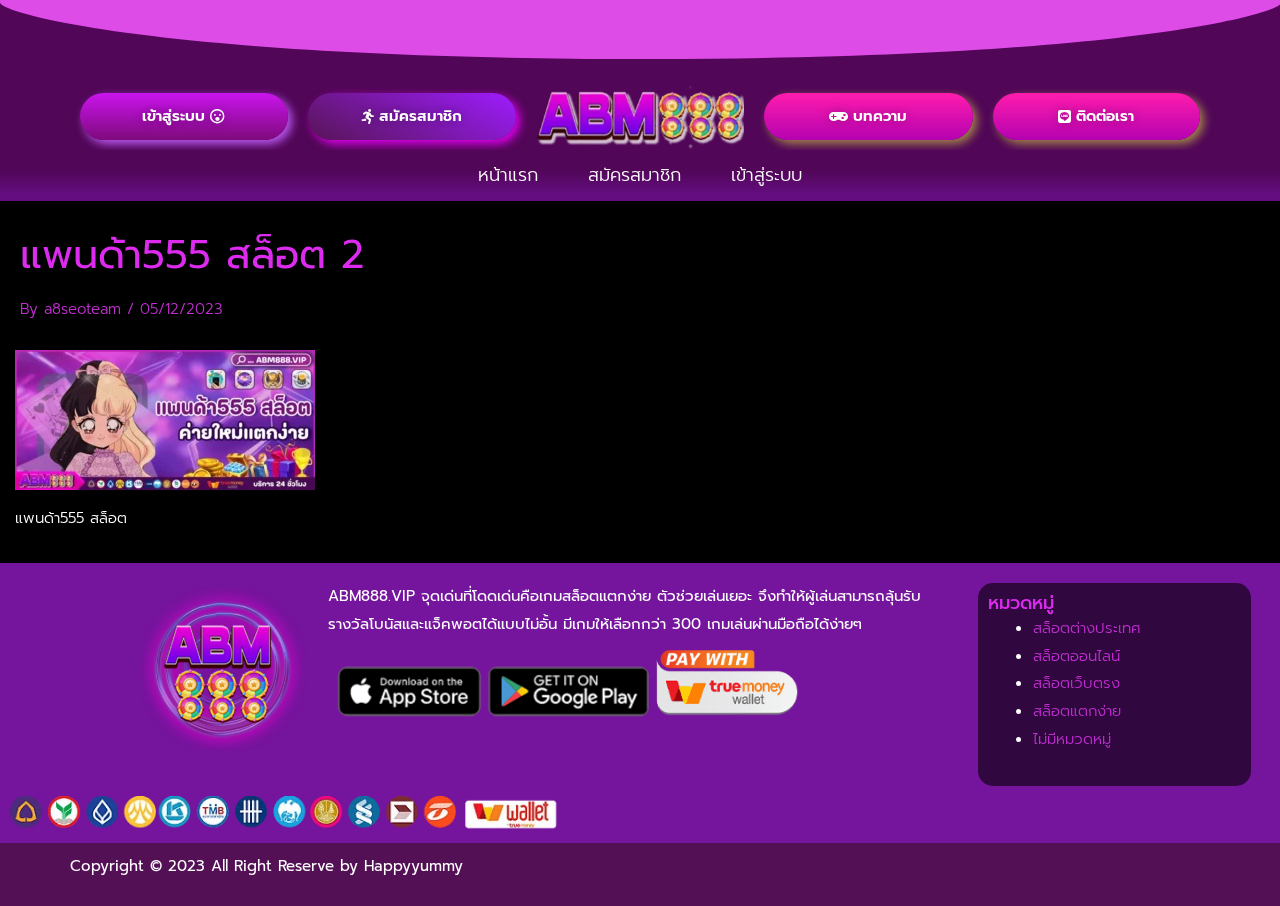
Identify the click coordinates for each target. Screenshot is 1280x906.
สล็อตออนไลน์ (1076, 656)
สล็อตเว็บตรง (1076, 683)
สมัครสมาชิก (634, 175)
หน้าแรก (508, 175)
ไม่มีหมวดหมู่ (1072, 739)
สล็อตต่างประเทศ (1087, 628)
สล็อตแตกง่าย (1077, 711)
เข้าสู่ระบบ (766, 175)
